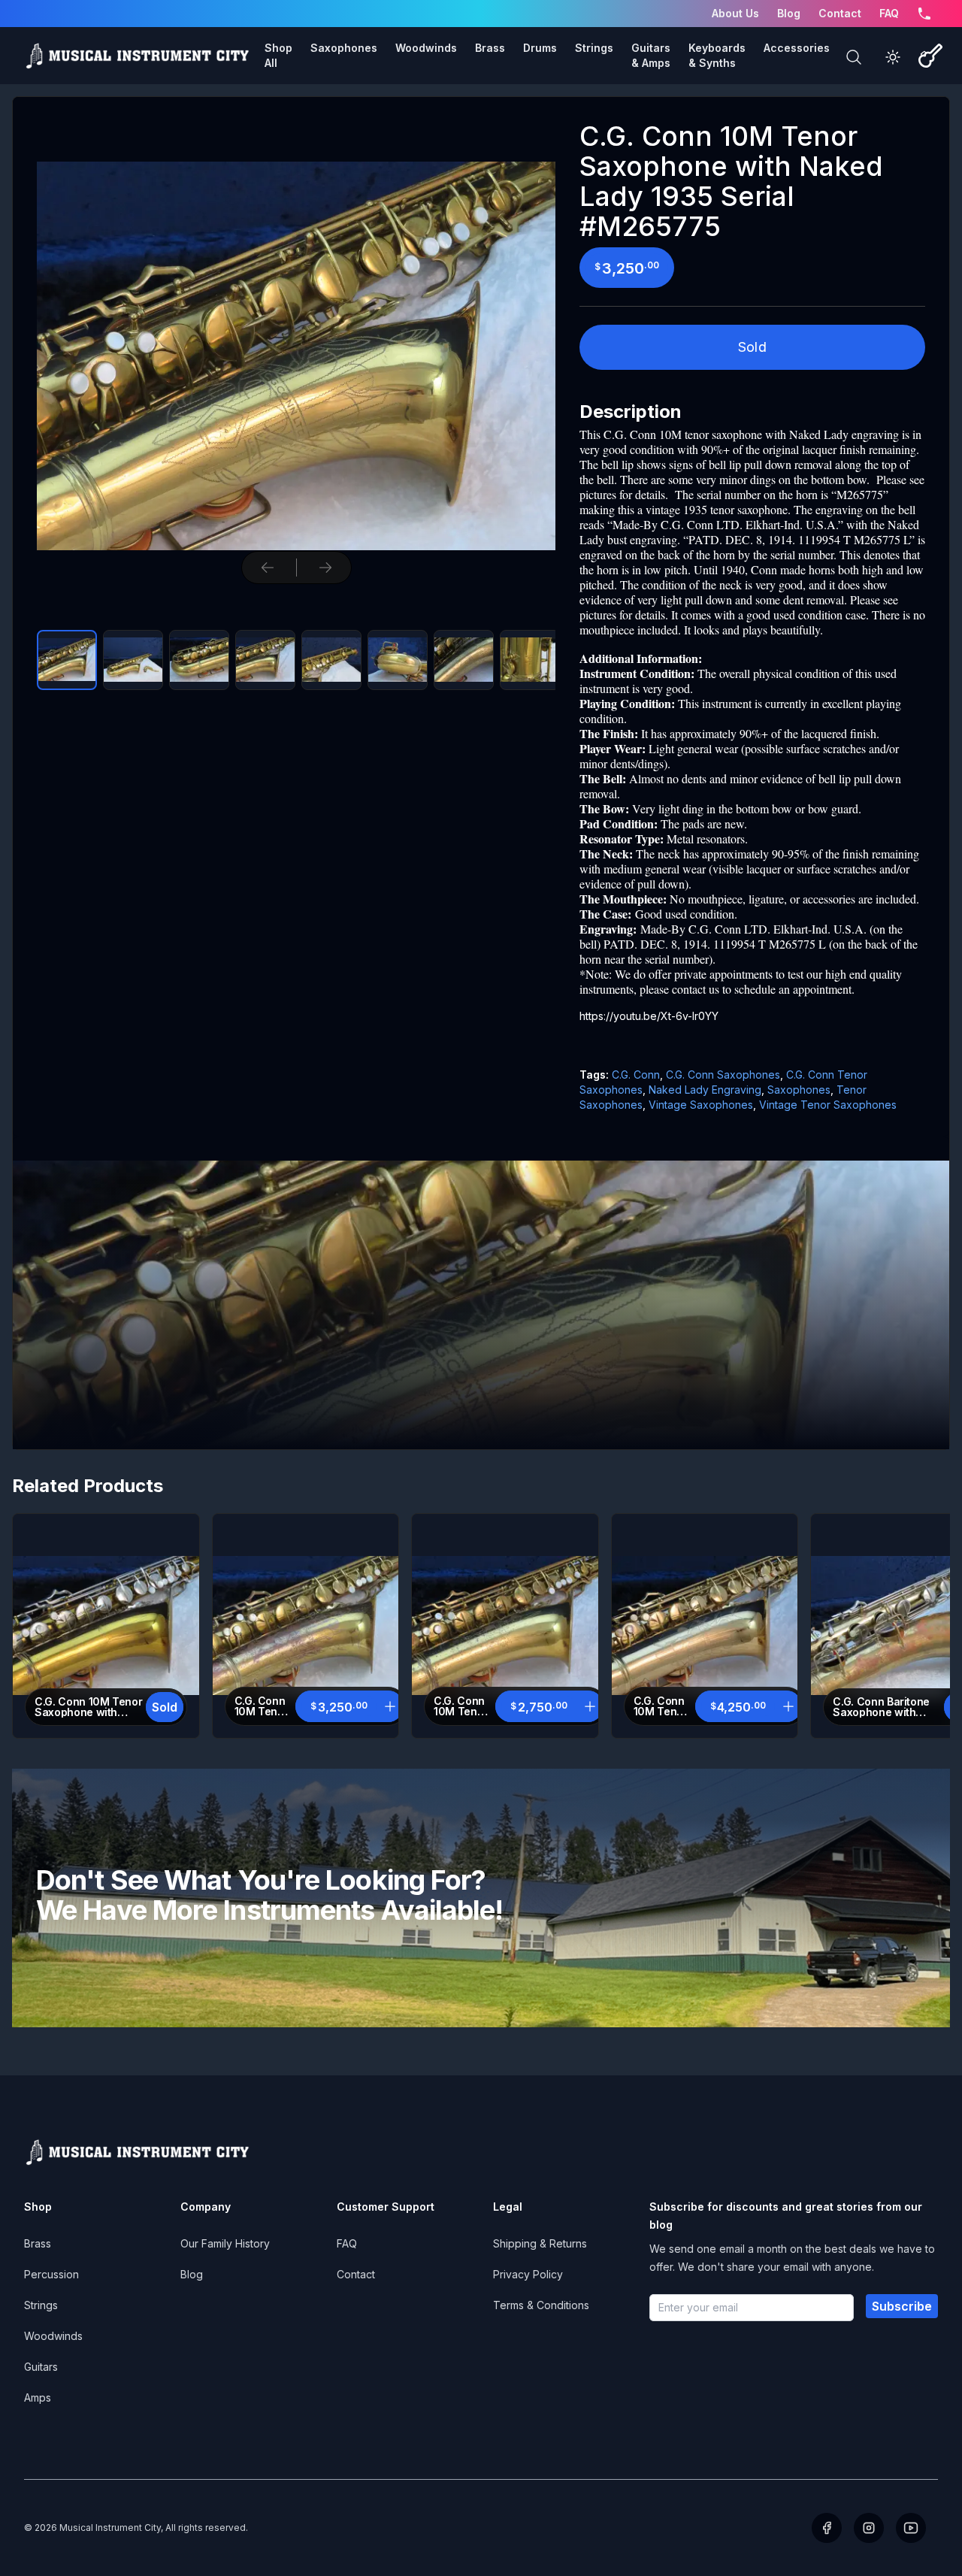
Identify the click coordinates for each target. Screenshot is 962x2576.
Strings (41, 2305)
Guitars (41, 2367)
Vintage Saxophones (701, 1105)
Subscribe (902, 2306)
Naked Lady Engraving (705, 1090)
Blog (789, 13)
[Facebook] (827, 2528)
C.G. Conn (636, 1075)
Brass (38, 2243)
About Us (735, 13)
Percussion (51, 2274)
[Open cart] (930, 56)
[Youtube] (911, 2528)
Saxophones (799, 1090)
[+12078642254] (924, 14)
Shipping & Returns (540, 2243)
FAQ (889, 13)
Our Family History (225, 2243)
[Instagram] (869, 2528)
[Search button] (854, 57)
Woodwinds (53, 2336)
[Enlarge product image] (67, 660)
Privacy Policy (528, 2274)
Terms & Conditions (541, 2305)
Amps (38, 2397)
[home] (137, 56)
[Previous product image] (268, 568)
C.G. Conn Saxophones (723, 1075)
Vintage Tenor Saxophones (828, 1105)
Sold (753, 347)
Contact (840, 13)
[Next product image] (325, 568)
